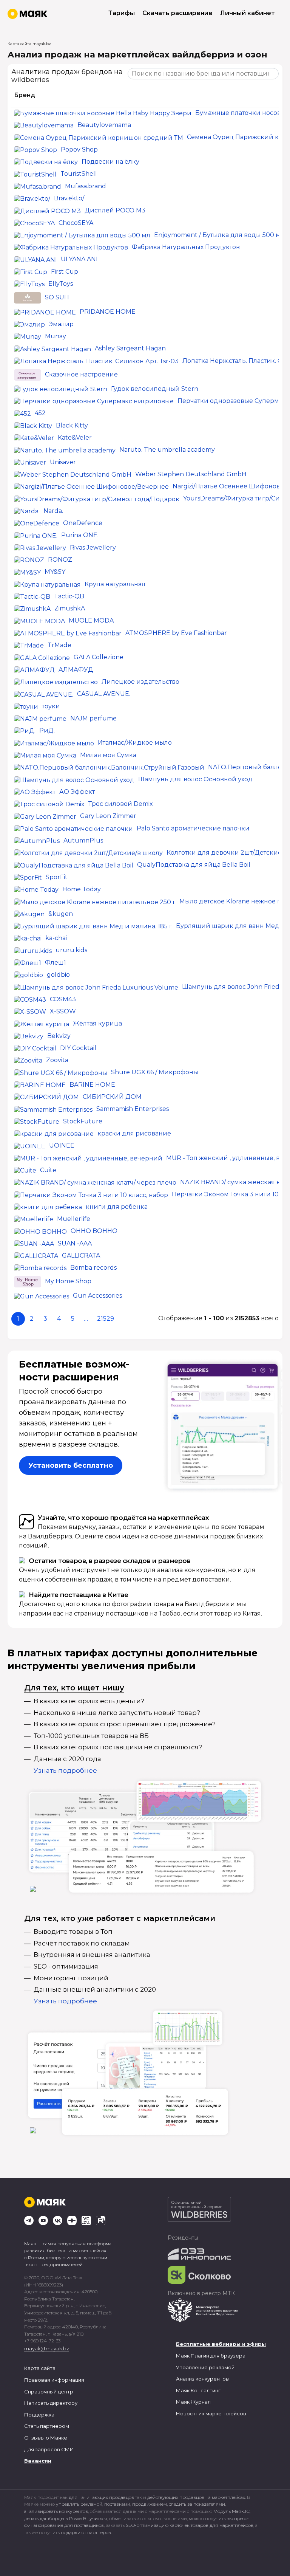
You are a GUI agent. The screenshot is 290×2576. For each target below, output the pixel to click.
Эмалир (61, 324)
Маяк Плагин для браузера (211, 2356)
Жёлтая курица (97, 1023)
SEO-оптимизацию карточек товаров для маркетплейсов (190, 2525)
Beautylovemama (104, 125)
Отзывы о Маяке (46, 2438)
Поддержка (39, 2415)
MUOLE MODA (91, 620)
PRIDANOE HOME (108, 312)
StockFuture (83, 1121)
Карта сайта (40, 2368)
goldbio (58, 975)
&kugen (61, 914)
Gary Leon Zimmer (108, 816)
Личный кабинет (248, 13)
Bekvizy (59, 1036)
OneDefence (83, 523)
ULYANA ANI (79, 259)
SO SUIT (58, 298)
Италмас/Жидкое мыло (135, 743)
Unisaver (63, 462)
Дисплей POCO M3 (115, 210)
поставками (117, 2504)
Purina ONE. (80, 535)
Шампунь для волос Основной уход (195, 779)
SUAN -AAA (75, 1243)
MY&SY (55, 572)
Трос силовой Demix (121, 804)
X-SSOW (63, 1011)
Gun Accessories (97, 1296)
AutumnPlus (83, 840)
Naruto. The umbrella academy (167, 450)
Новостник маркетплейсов (211, 2413)
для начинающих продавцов (102, 2497)
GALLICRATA (81, 1255)
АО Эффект (77, 792)
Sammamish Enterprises (133, 1109)
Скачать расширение (177, 13)
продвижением (150, 2504)
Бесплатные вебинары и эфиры (221, 2344)
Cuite (48, 1170)
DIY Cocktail (78, 1048)
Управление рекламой (205, 2367)
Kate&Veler (75, 438)
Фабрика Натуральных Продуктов (186, 247)
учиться (98, 2518)
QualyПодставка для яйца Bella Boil (194, 865)
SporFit (57, 877)
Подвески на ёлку (110, 162)
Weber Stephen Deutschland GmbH (191, 474)
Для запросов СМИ (49, 2449)
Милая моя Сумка (108, 755)
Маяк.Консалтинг (198, 2390)
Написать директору (51, 2403)
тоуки (51, 706)
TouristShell (79, 174)
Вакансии (38, 2461)
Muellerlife (74, 1219)
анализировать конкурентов (56, 2511)
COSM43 (63, 999)
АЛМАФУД (76, 670)
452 (40, 413)
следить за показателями (197, 2504)
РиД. (47, 730)
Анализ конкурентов (202, 2379)
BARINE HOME (92, 1085)
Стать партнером (47, 2426)
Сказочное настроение (81, 374)
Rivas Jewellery (93, 548)
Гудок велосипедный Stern (155, 389)
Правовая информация (54, 2380)
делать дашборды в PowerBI (56, 2518)
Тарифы (122, 13)
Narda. (53, 511)
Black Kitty (72, 425)
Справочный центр (49, 2392)
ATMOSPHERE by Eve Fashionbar (176, 633)
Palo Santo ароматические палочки (193, 828)
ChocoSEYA (76, 223)
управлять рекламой (79, 2504)
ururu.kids (71, 950)
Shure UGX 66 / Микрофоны (155, 1072)
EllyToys (61, 284)
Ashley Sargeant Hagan (130, 348)
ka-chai (56, 938)
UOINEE (62, 1145)
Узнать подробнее (65, 1771)
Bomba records (93, 1268)
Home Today (82, 889)
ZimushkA (70, 608)
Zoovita (57, 1060)
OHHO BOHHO (94, 1231)
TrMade (59, 645)
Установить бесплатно (71, 1465)
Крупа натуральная (115, 584)
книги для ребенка (117, 1207)
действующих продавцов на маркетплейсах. (197, 2497)
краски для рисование (134, 1133)
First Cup (65, 272)
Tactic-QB (69, 596)
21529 (106, 1319)
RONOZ (60, 560)
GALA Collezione (99, 657)
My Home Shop (68, 1282)
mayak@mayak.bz (47, 2348)
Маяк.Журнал (193, 2402)
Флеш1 (56, 963)
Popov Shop (79, 149)
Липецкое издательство (140, 682)
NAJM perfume (93, 718)
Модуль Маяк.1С (231, 2511)
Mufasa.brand (86, 186)
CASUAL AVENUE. (104, 694)
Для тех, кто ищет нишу (74, 1688)
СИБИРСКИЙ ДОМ (112, 1097)
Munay (56, 336)
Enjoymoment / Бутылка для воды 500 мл (219, 235)
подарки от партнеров (86, 2532)
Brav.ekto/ (69, 198)
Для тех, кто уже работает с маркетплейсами (120, 1918)
